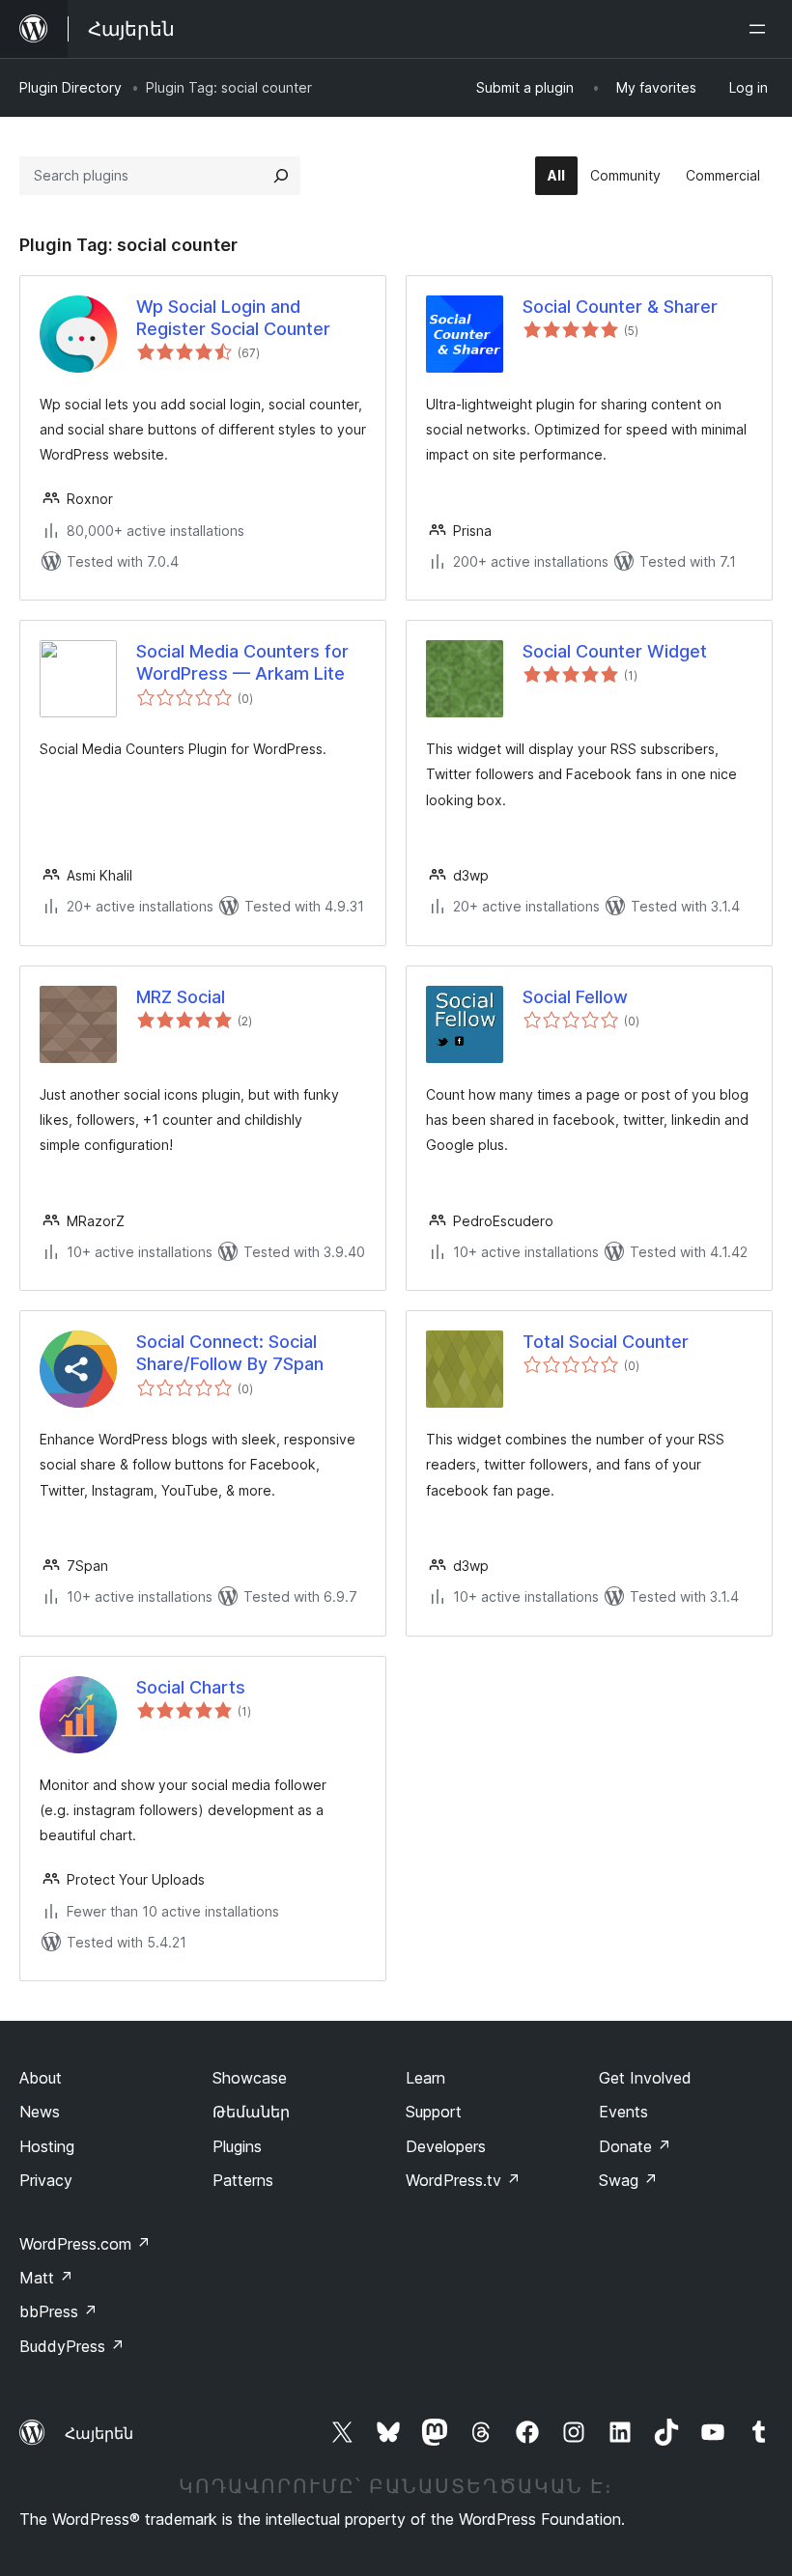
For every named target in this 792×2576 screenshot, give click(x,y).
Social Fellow (575, 997)
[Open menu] (761, 29)
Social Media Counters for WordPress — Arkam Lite (242, 662)
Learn (425, 2078)
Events (623, 2112)
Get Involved (645, 2078)
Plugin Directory (71, 87)
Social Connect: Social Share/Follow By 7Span (230, 1353)
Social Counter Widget (615, 651)
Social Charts (191, 1687)
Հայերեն (99, 2433)
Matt (46, 2278)
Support (434, 2112)
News (40, 2112)
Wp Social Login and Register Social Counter (233, 318)
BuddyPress (72, 2346)
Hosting (47, 2146)
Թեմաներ (251, 2112)
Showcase (250, 2078)
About (41, 2078)
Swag (628, 2180)
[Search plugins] (281, 176)
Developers (446, 2146)
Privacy (46, 2180)
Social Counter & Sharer (620, 307)
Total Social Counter (606, 1342)
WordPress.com (85, 2244)
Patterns (243, 2180)
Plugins (237, 2146)
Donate (635, 2146)
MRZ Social (181, 997)
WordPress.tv (463, 2180)
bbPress (58, 2311)
